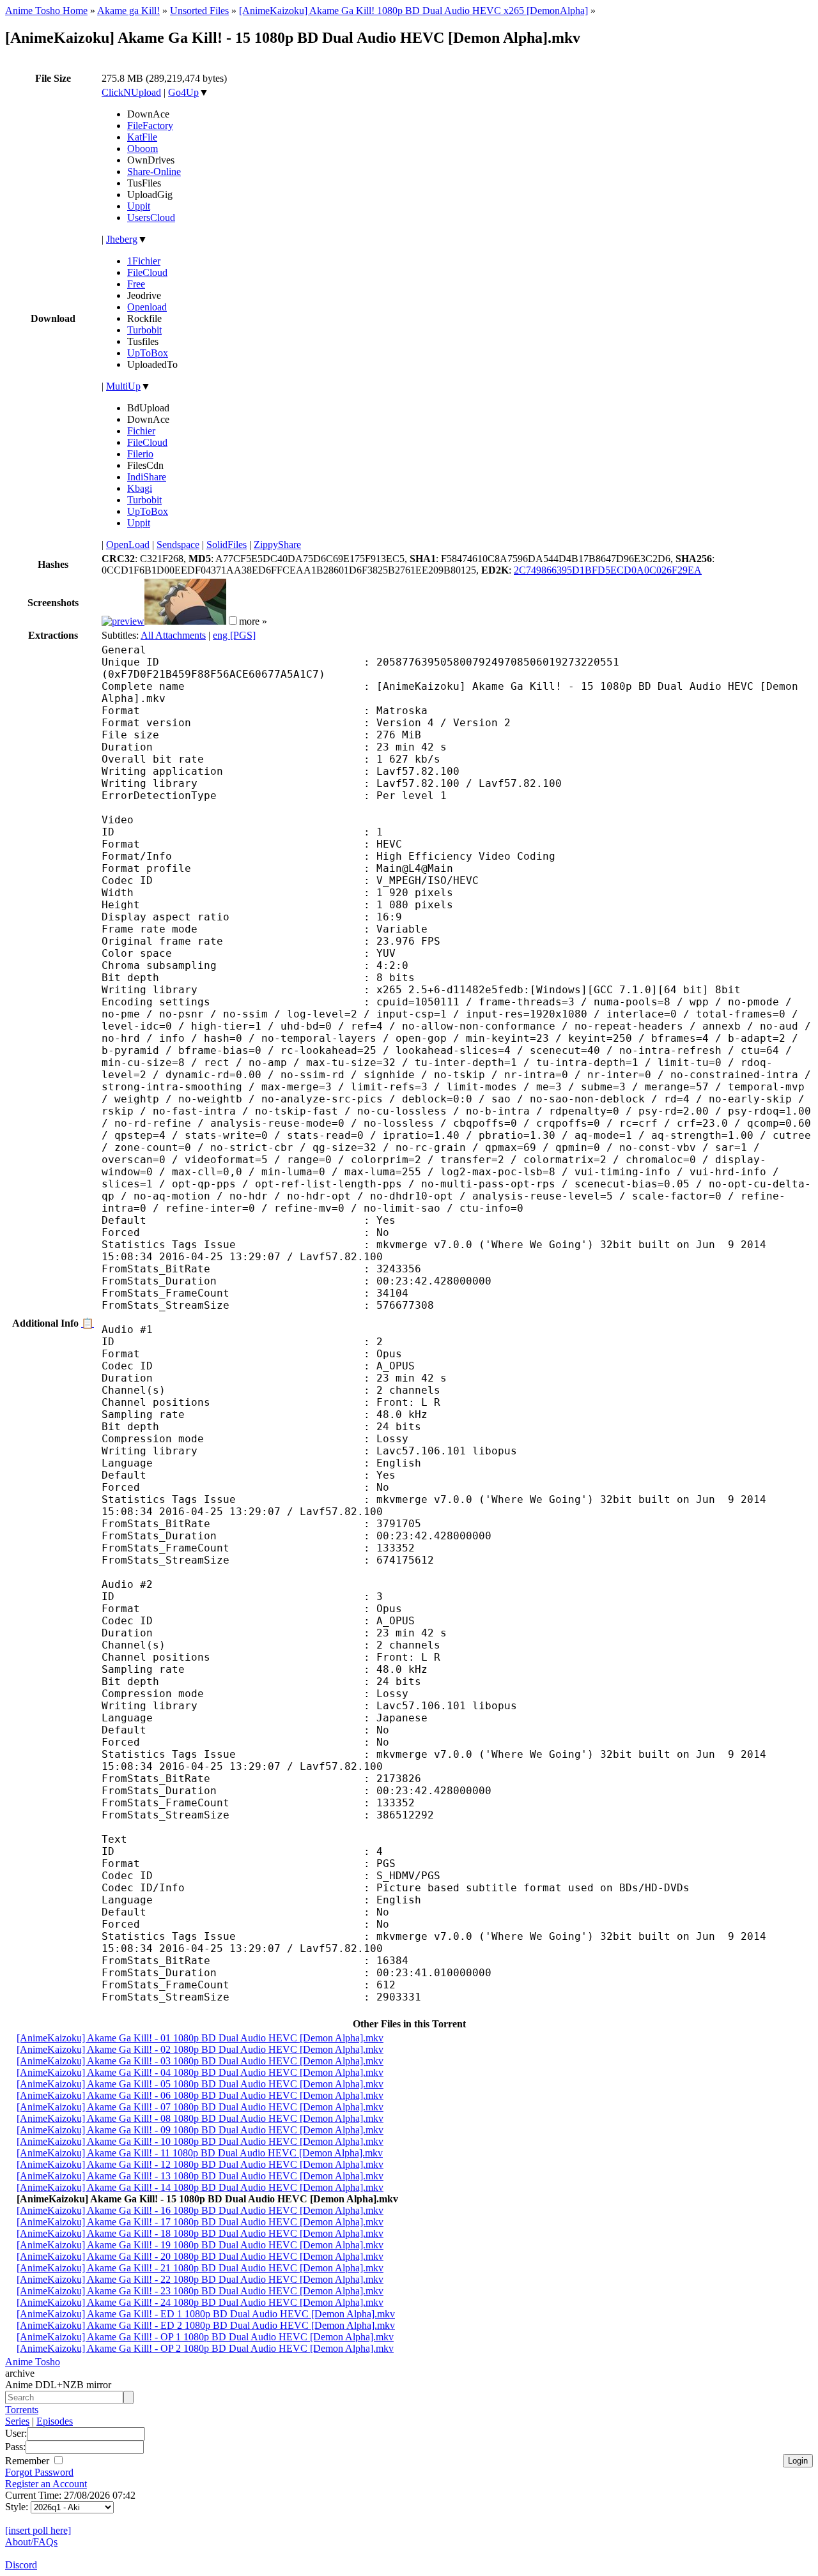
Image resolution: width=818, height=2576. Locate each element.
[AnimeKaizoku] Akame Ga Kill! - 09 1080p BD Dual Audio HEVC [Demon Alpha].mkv (200, 2130)
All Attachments (173, 635)
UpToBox (148, 353)
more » (253, 621)
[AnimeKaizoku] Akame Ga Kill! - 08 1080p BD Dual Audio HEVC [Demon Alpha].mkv (200, 2118)
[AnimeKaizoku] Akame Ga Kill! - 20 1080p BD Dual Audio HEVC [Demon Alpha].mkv (200, 2256)
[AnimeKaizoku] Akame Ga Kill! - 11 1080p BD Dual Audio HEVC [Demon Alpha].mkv (200, 2153)
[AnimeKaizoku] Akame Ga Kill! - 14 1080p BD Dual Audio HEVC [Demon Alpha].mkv (200, 2187)
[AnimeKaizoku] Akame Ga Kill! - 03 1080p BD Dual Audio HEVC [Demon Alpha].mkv (200, 2061)
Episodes (55, 2421)
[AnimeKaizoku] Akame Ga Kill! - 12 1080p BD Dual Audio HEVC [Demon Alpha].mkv (200, 2164)
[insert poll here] (38, 2530)
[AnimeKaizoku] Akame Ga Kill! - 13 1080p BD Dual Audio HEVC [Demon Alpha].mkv (200, 2176)
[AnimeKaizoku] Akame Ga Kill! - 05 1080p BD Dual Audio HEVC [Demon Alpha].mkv (200, 2084)
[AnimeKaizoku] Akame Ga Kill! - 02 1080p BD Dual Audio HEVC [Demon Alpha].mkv (200, 2049)
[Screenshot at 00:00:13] (123, 621)
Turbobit (144, 330)
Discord (21, 2565)
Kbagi (140, 488)
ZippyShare (277, 545)
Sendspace (178, 545)
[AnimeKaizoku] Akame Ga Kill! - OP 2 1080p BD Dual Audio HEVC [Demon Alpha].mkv (205, 2348)
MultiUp (123, 386)
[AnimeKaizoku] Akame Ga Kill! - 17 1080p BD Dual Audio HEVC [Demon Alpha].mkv (200, 2222)
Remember (28, 2461)
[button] (233, 621)
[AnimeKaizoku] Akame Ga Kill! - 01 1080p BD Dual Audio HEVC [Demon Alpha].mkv (200, 2038)
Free (136, 284)
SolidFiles (227, 545)
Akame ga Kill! (128, 11)
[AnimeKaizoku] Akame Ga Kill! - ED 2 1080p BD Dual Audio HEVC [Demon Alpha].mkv (206, 2325)
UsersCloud (151, 217)
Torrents (22, 2410)
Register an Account (46, 2484)
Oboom (143, 149)
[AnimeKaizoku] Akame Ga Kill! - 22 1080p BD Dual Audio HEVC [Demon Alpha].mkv (200, 2279)
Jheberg (122, 239)
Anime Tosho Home (46, 11)
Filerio (140, 454)
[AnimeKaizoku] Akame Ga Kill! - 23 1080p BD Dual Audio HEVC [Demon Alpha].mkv (200, 2291)
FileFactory (150, 126)
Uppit (139, 206)
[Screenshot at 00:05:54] (185, 621)
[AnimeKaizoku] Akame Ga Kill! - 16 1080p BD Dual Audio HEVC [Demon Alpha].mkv (200, 2210)
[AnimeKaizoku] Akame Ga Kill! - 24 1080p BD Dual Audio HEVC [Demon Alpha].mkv (200, 2302)
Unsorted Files (199, 11)
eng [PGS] (234, 635)
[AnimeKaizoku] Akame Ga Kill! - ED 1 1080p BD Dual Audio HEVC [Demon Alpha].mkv (206, 2314)
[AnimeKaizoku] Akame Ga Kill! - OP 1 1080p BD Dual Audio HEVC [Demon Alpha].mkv (205, 2337)
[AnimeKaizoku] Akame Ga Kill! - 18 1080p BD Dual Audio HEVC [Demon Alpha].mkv (200, 2233)
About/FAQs (31, 2542)
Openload (147, 307)
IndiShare (147, 477)
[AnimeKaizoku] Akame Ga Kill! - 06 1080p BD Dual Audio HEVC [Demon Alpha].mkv (200, 2095)
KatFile (142, 137)
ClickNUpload (131, 92)
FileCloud (147, 272)
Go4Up (183, 92)
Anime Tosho (33, 2362)
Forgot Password (39, 2472)
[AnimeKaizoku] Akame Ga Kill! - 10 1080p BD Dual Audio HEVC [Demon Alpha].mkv (200, 2141)
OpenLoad (128, 545)
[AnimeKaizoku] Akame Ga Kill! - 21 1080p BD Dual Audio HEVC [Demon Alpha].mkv (200, 2268)
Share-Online (154, 171)
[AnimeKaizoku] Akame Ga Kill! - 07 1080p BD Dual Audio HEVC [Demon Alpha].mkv (200, 2107)
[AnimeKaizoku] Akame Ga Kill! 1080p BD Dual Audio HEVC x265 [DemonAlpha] (413, 11)
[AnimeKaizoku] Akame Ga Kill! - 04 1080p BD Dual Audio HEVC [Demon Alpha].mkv (200, 2072)
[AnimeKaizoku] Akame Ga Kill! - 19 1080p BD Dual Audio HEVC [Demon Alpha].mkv (200, 2245)
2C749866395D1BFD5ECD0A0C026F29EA (608, 570)
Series (17, 2421)
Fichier (141, 431)
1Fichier (144, 261)
